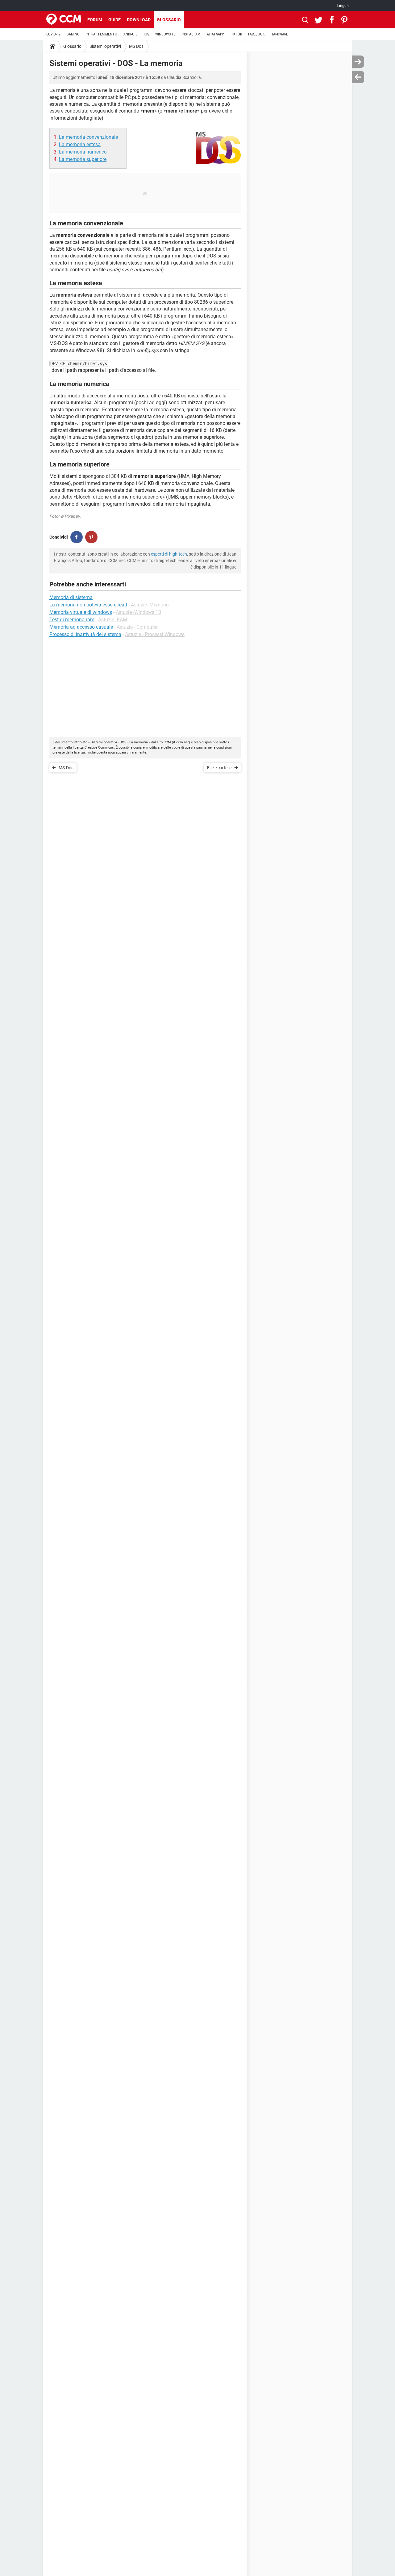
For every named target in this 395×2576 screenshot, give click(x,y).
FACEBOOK (256, 34)
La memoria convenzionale (88, 137)
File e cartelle (219, 768)
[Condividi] (77, 537)
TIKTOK (236, 34)
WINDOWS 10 (165, 34)
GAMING (73, 34)
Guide (114, 20)
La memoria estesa (80, 144)
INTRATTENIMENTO (101, 34)
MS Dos (136, 46)
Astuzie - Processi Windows (155, 634)
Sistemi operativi (105, 46)
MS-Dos (66, 768)
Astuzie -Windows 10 (138, 612)
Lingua (343, 6)
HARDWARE (279, 34)
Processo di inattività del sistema (85, 634)
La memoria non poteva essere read (88, 605)
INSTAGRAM (191, 34)
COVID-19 (53, 34)
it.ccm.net (181, 742)
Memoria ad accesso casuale (81, 627)
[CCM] (64, 20)
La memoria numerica (83, 152)
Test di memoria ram (72, 620)
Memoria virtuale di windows (81, 612)
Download (139, 20)
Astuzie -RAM (113, 620)
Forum (95, 20)
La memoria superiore (83, 159)
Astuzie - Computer (137, 627)
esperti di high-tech (169, 554)
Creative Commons (99, 748)
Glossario (169, 20)
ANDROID (131, 34)
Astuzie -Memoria (150, 605)
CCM (167, 742)
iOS (146, 34)
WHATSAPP (215, 34)
